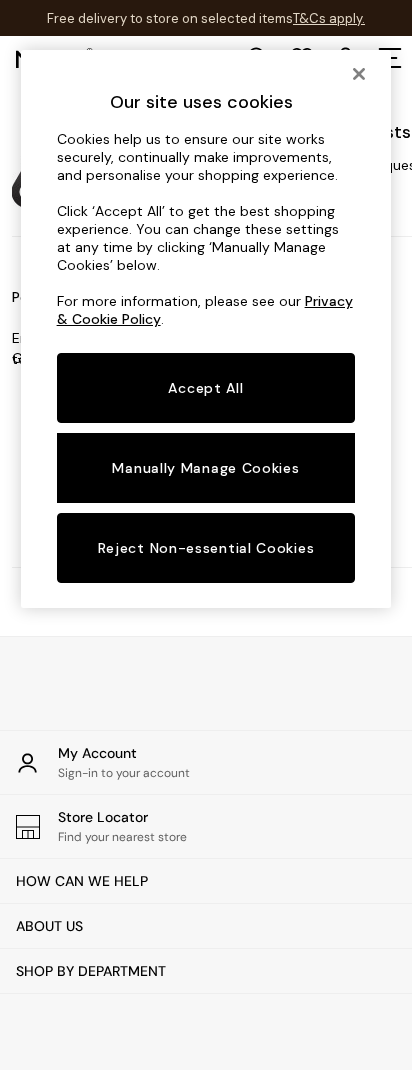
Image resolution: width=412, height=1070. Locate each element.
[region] (206, 329)
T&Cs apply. (329, 18)
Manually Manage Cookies (205, 468)
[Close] (359, 74)
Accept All (205, 388)
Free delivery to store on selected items (170, 18)
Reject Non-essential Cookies (206, 548)
